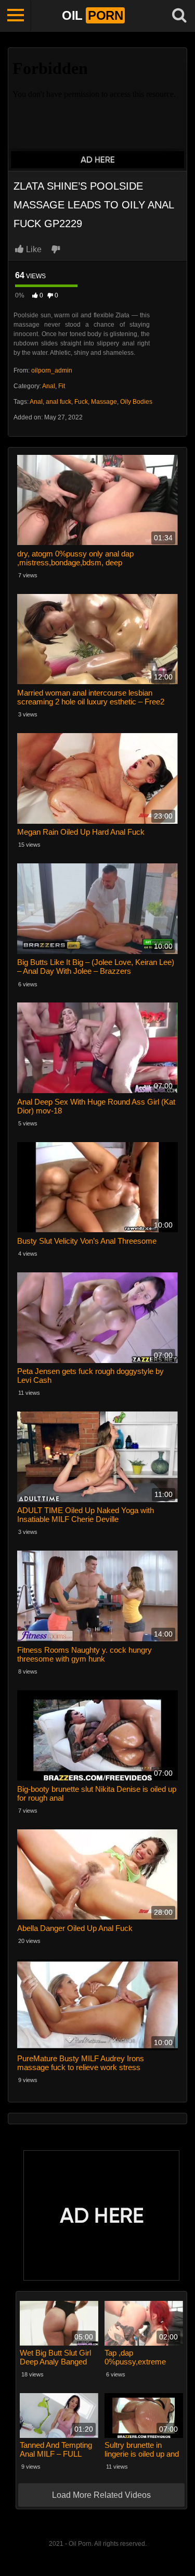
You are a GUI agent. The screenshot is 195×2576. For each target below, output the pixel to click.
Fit (62, 386)
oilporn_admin (52, 370)
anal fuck (58, 402)
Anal (49, 386)
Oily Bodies (136, 402)
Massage (104, 402)
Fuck (81, 402)
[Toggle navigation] (16, 16)
